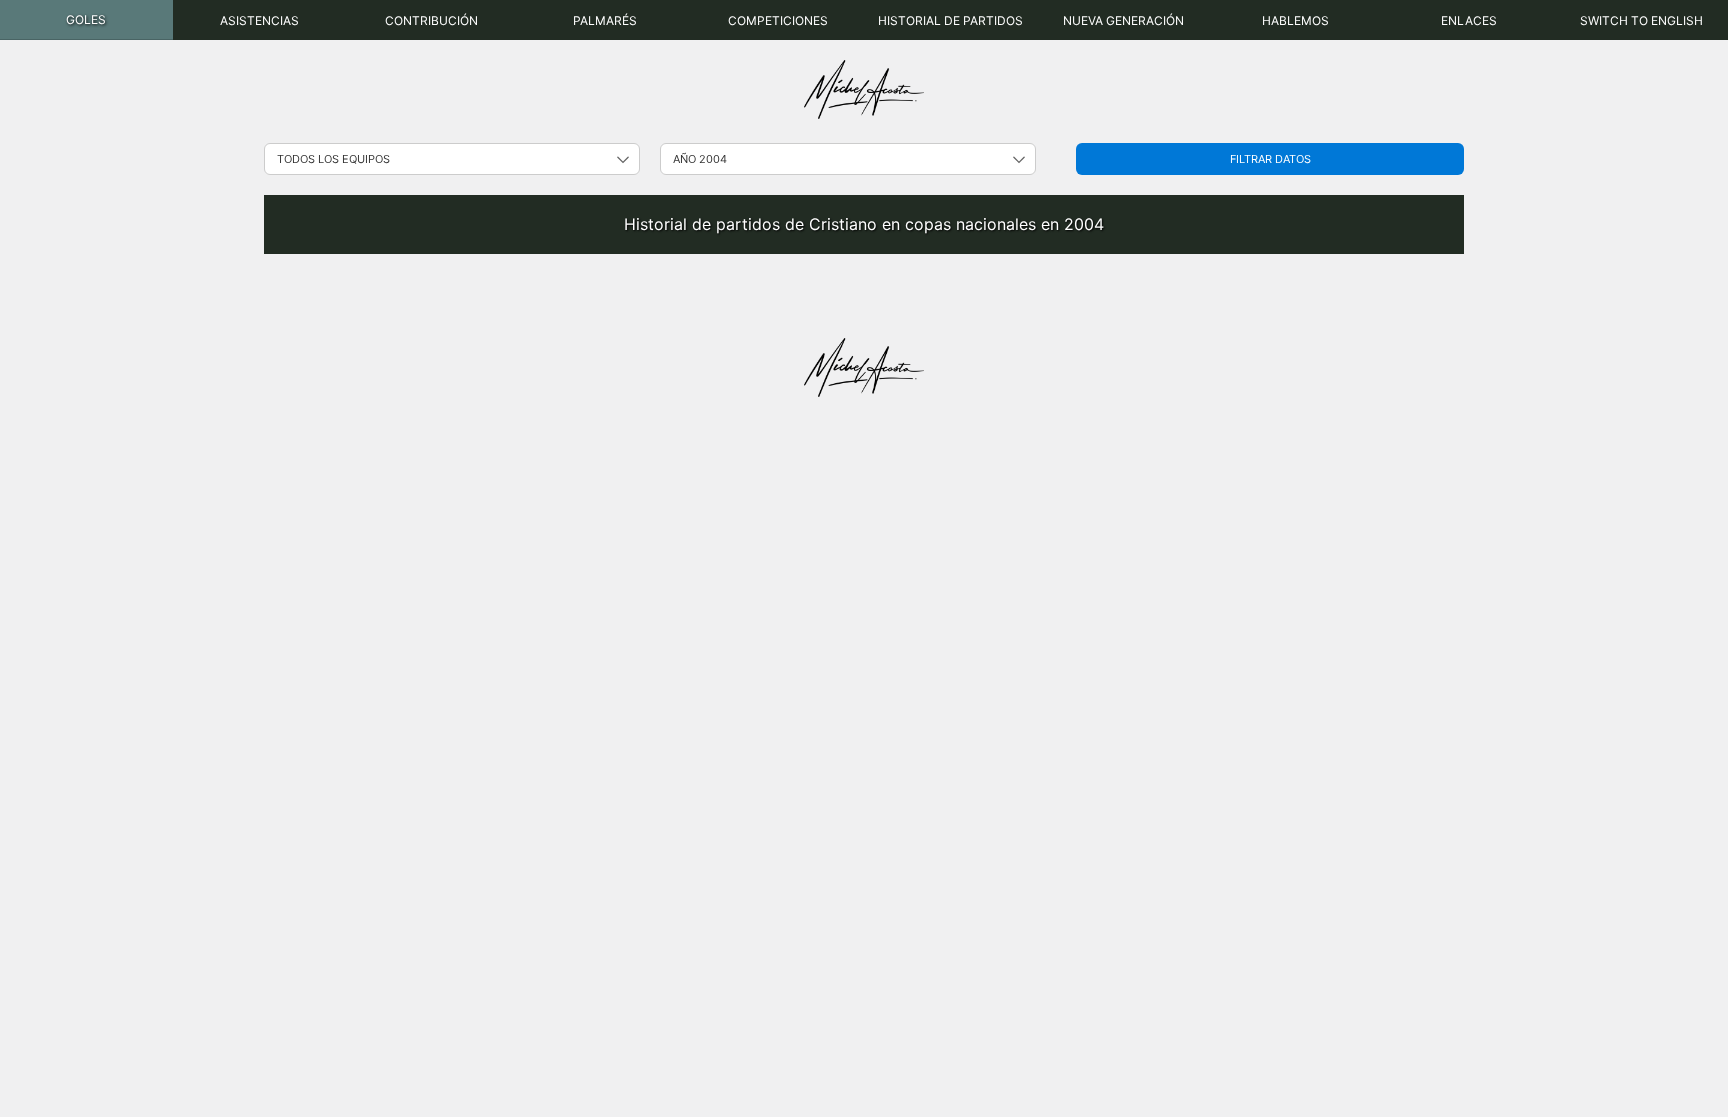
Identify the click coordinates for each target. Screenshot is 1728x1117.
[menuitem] (86, 20)
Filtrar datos (1270, 159)
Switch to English (1641, 20)
